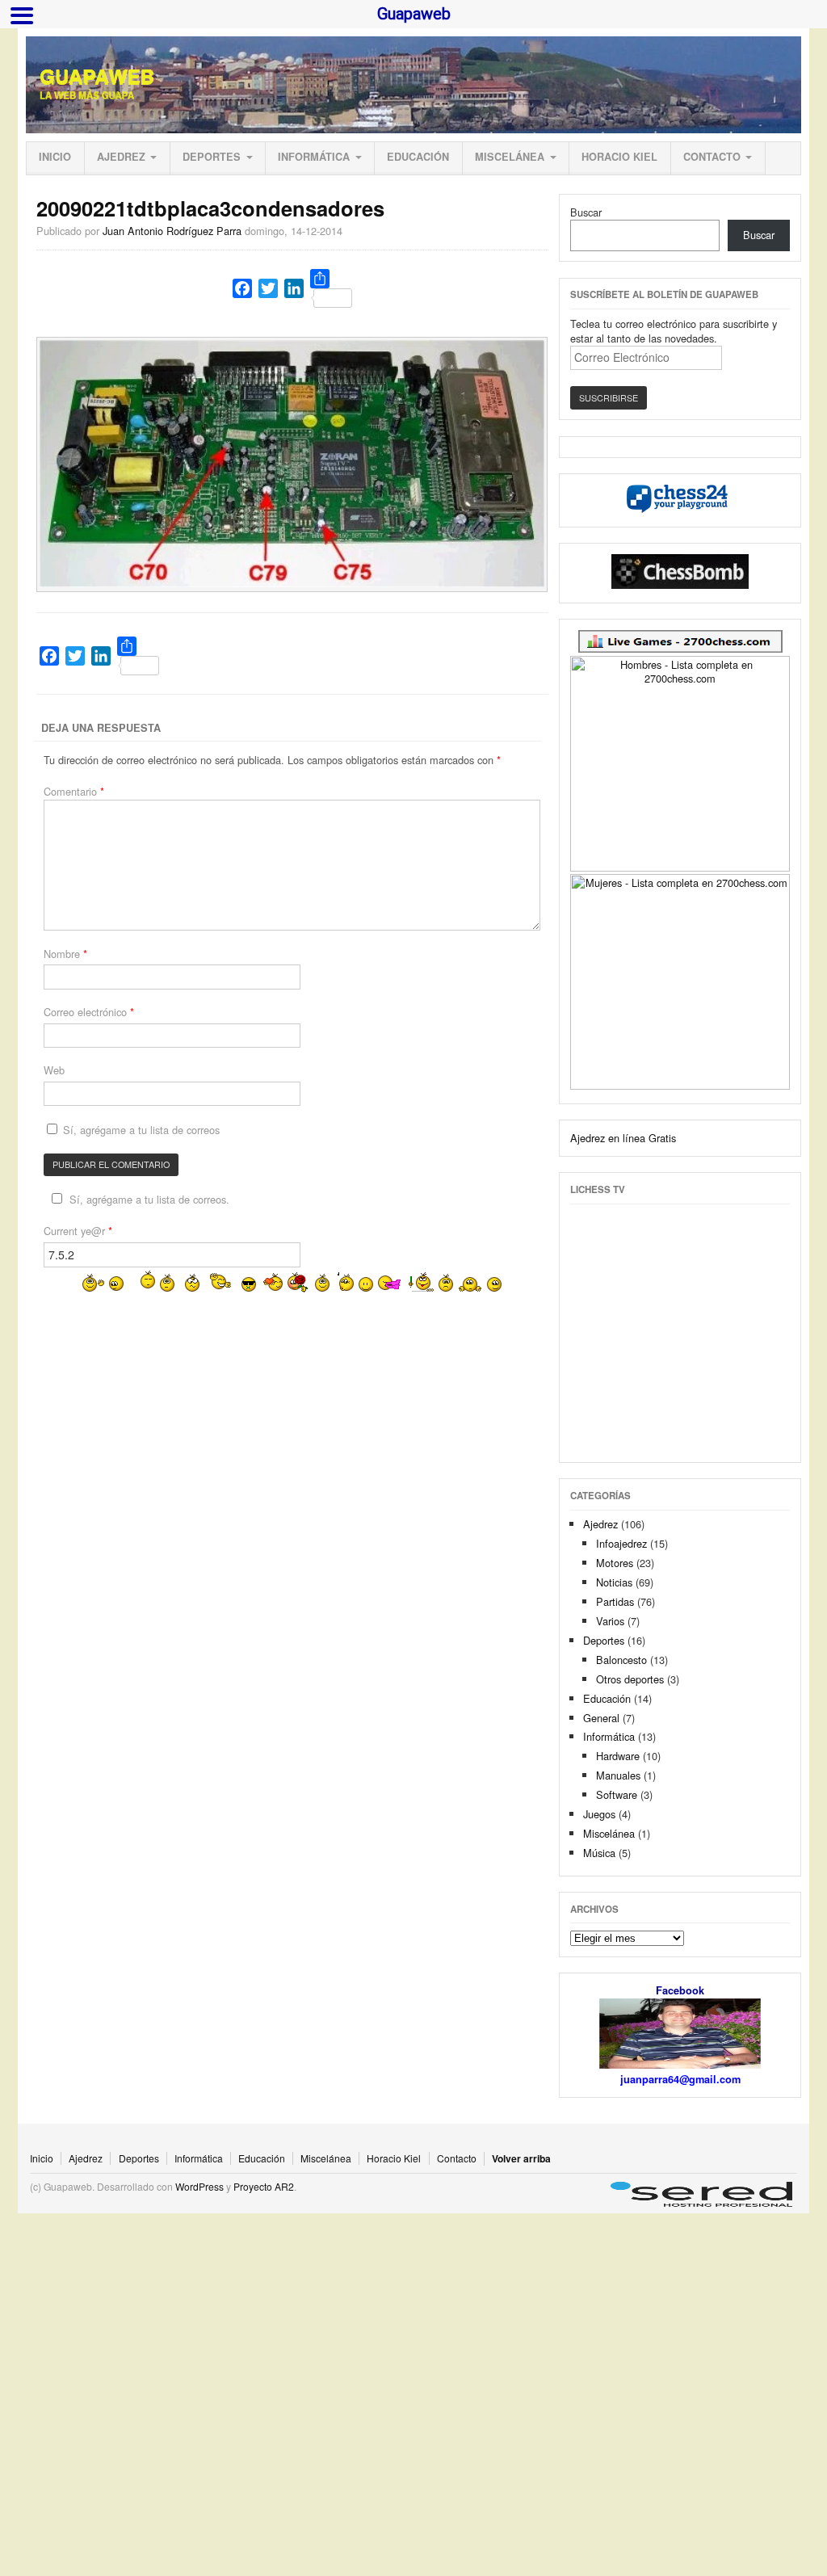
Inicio (55, 157)
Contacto (712, 157)
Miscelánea (510, 157)
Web (54, 1070)
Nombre (65, 954)
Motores (615, 1563)
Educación (418, 157)
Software (617, 1794)
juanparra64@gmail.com (680, 2079)
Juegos (599, 1814)
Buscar (586, 212)
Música (599, 1853)
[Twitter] (268, 288)
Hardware (618, 1756)
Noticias (614, 1582)
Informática (314, 157)
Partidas (615, 1601)
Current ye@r (78, 1231)
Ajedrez (121, 157)
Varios (610, 1621)
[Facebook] (242, 288)
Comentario (74, 791)
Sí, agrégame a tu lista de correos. (149, 1199)
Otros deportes (630, 1679)
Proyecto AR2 (264, 2186)
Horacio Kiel (619, 157)
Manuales (618, 1775)
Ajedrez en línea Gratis (623, 1138)
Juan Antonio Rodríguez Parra (172, 231)
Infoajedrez (621, 1543)
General (601, 1718)
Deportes (212, 157)
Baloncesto (621, 1660)
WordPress (199, 2186)
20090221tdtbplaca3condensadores (210, 208)
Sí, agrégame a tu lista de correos (140, 1130)
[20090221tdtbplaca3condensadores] (292, 583)
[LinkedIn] (294, 288)
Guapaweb (97, 77)
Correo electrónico (89, 1012)
